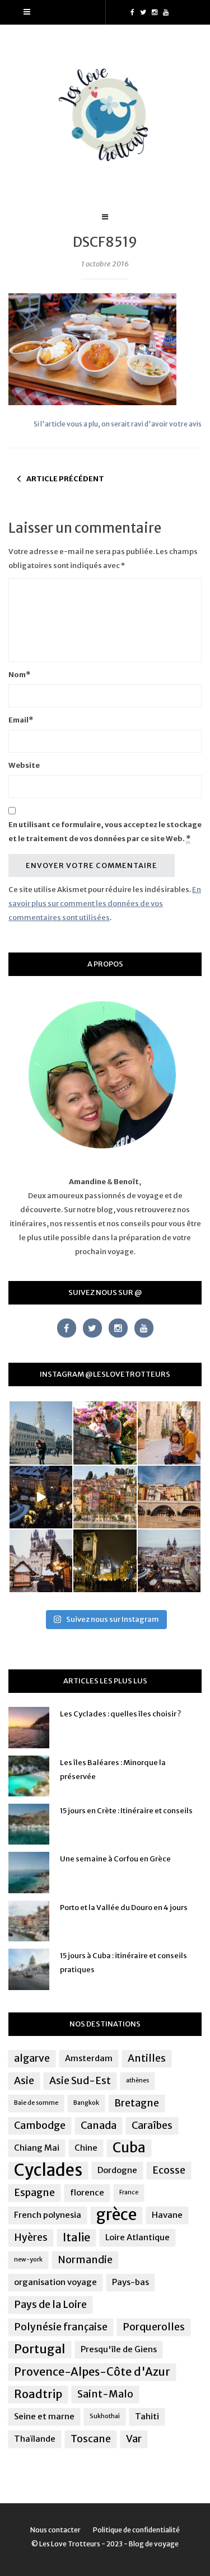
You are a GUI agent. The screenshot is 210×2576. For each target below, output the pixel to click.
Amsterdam (89, 2058)
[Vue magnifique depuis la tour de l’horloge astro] (169, 1561)
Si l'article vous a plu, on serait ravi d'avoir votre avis (118, 424)
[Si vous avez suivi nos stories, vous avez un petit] (41, 1433)
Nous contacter (55, 2530)
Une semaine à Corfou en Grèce (115, 1859)
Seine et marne (44, 2416)
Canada (99, 2125)
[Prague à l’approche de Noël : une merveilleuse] (41, 1497)
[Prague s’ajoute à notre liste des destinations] (105, 1561)
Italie (76, 2237)
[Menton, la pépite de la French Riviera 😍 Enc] (105, 1497)
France (129, 2192)
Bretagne (137, 2103)
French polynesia (48, 2215)
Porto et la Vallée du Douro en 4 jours (124, 1908)
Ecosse (169, 2170)
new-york (28, 2260)
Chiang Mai (37, 2148)
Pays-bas (130, 2282)
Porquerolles (154, 2327)
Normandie (85, 2260)
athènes (137, 2080)
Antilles (147, 2058)
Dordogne (117, 2170)
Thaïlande (35, 2439)
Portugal (40, 2349)
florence (87, 2192)
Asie (24, 2081)
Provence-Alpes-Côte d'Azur (92, 2371)
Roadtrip (38, 2394)
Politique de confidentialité (136, 2530)
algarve (32, 2058)
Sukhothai (105, 2416)
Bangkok (86, 2103)
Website (24, 765)
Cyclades (48, 2170)
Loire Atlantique (137, 2237)
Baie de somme (36, 2103)
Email (21, 720)
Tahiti (147, 2416)
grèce (116, 2215)
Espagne (34, 2193)
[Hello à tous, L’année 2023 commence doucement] (41, 1561)
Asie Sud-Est (80, 2081)
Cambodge (40, 2125)
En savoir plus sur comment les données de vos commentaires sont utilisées (105, 904)
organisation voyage (55, 2282)
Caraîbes (152, 2125)
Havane (167, 2215)
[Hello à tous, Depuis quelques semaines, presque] (105, 1433)
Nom (19, 675)
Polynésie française (61, 2327)
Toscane (91, 2439)
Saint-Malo (105, 2394)
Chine (86, 2148)
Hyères (31, 2237)
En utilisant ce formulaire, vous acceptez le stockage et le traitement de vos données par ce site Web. (105, 832)
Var (134, 2439)
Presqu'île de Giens (119, 2349)
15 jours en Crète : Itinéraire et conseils (126, 1811)
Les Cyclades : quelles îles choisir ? (120, 1714)
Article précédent (65, 479)
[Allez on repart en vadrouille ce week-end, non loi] (169, 1433)
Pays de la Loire (50, 2305)
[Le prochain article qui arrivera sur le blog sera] (169, 1497)
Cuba (129, 2148)
